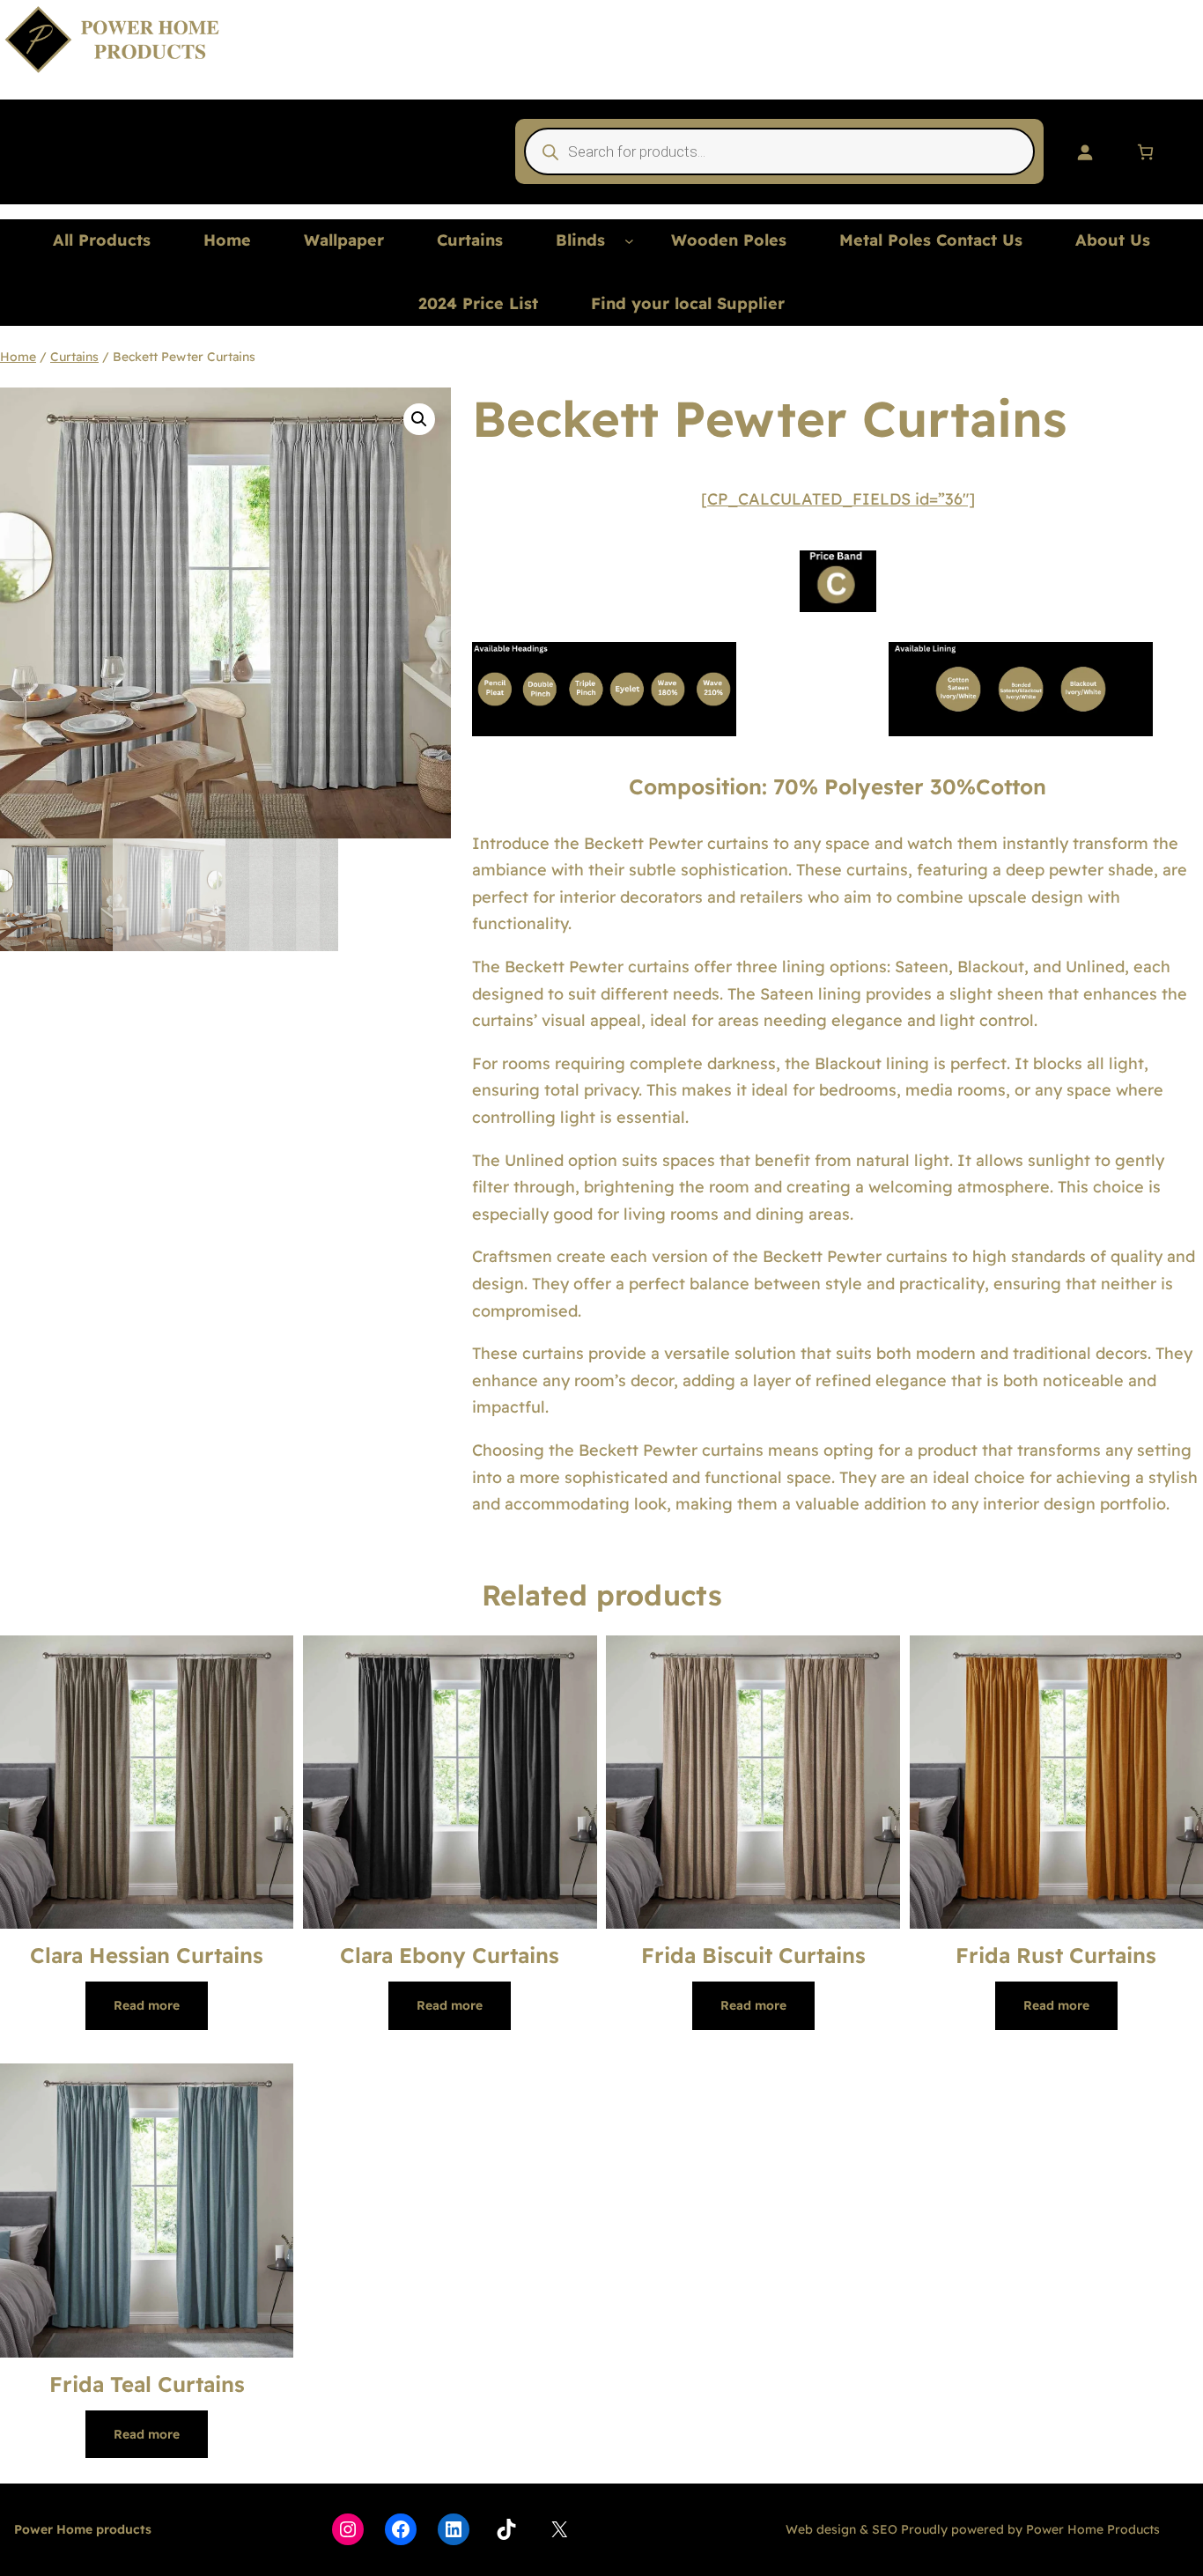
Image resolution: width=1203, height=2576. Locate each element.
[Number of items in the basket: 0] (1145, 152)
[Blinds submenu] (629, 241)
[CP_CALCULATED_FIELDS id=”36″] (838, 499)
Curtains (74, 357)
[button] (419, 419)
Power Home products (83, 2529)
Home (18, 357)
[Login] (1085, 152)
